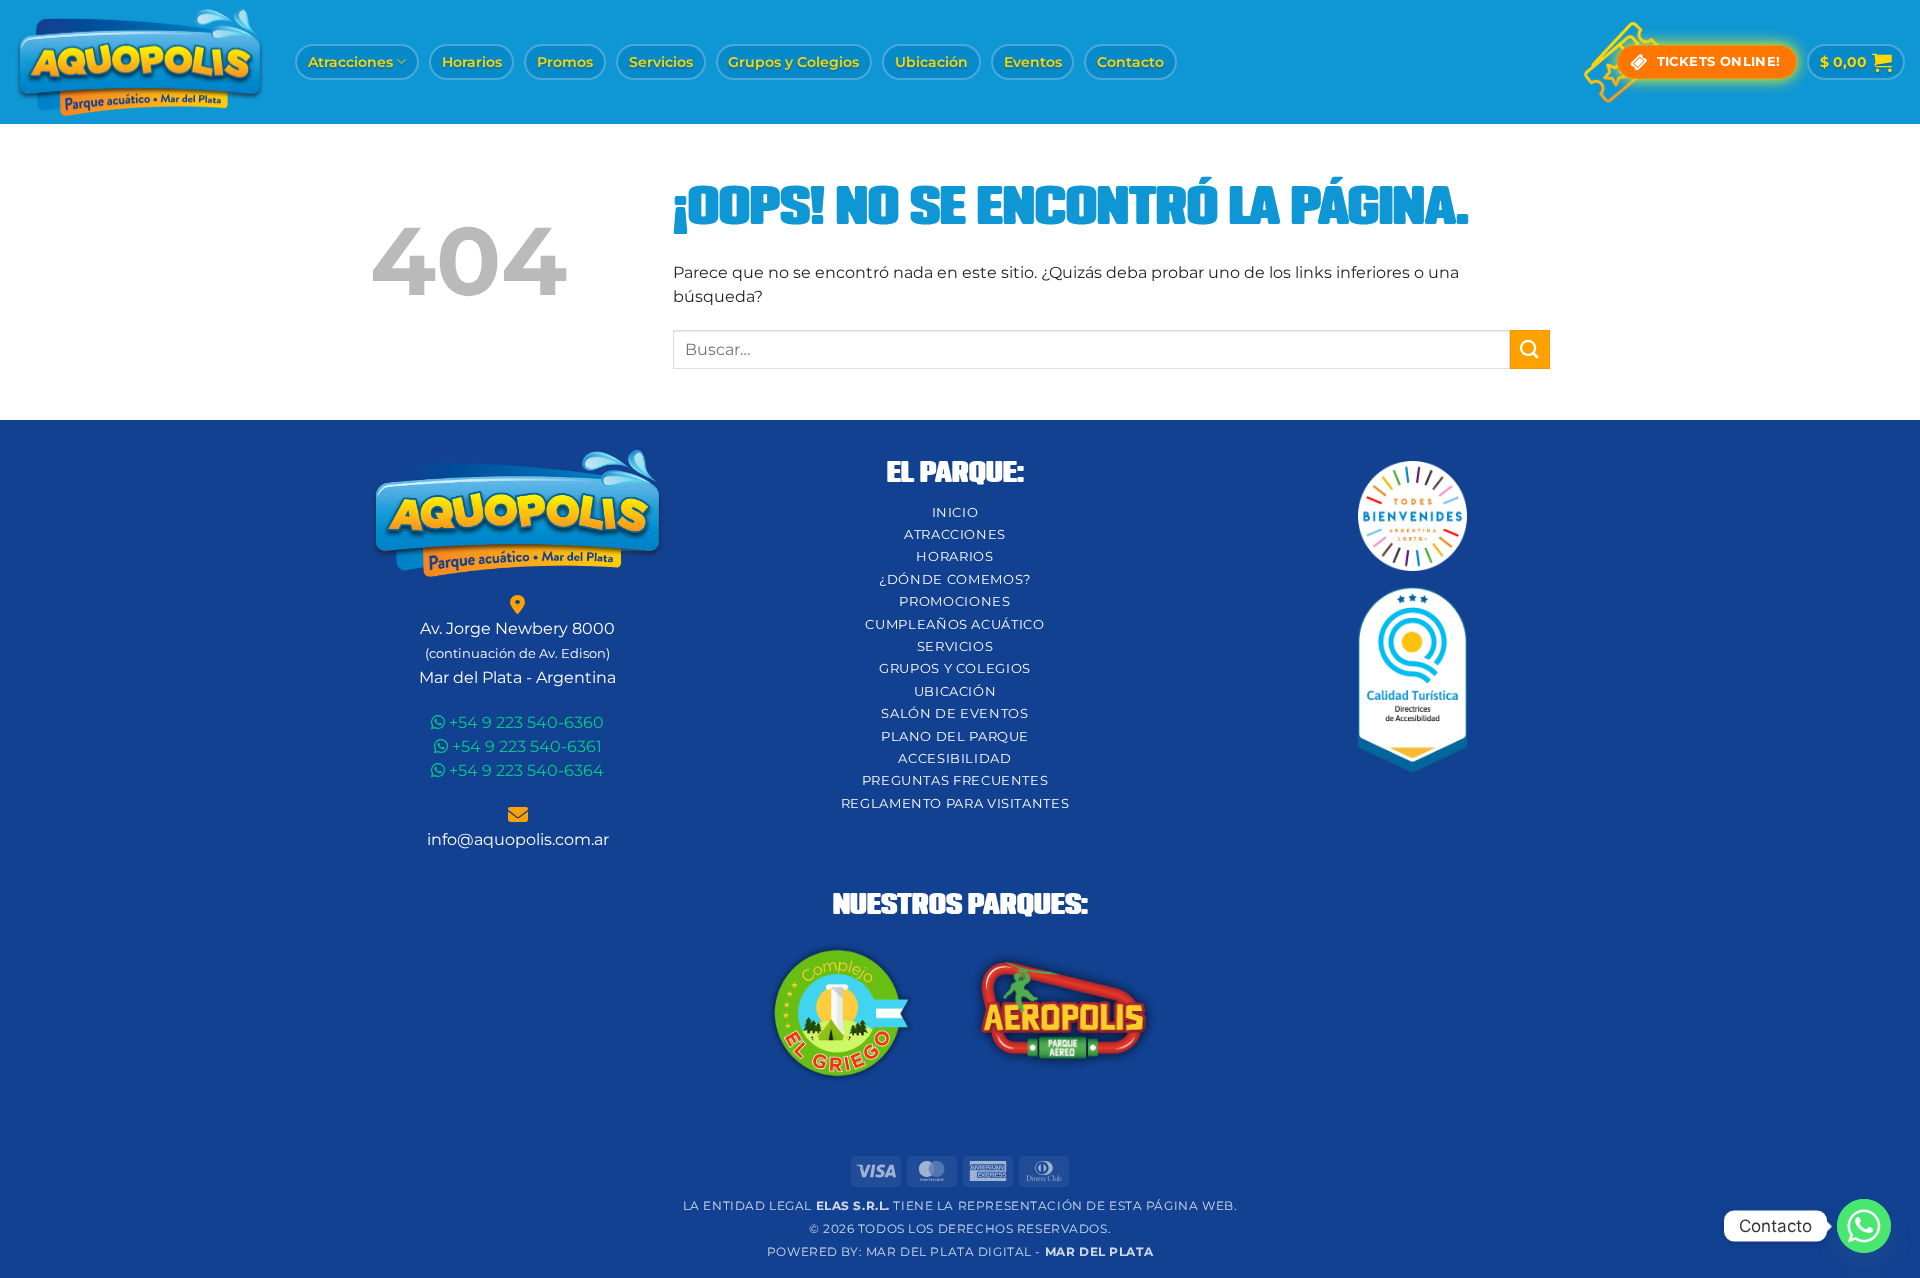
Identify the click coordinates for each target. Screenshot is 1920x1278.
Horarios (472, 62)
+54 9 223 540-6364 (524, 770)
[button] (1856, 62)
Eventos (1033, 62)
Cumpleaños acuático (954, 624)
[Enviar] (1530, 349)
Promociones (954, 601)
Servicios (661, 62)
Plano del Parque (955, 736)
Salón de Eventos (954, 713)
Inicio (955, 512)
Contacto (1130, 62)
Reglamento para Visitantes (955, 803)
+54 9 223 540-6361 (525, 746)
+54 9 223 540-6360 (524, 722)
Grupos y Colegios (793, 62)
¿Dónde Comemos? (955, 579)
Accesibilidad (954, 758)
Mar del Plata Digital (949, 1252)
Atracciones (350, 62)
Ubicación (931, 62)
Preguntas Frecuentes (955, 780)
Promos (565, 62)
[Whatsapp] (1864, 1226)
